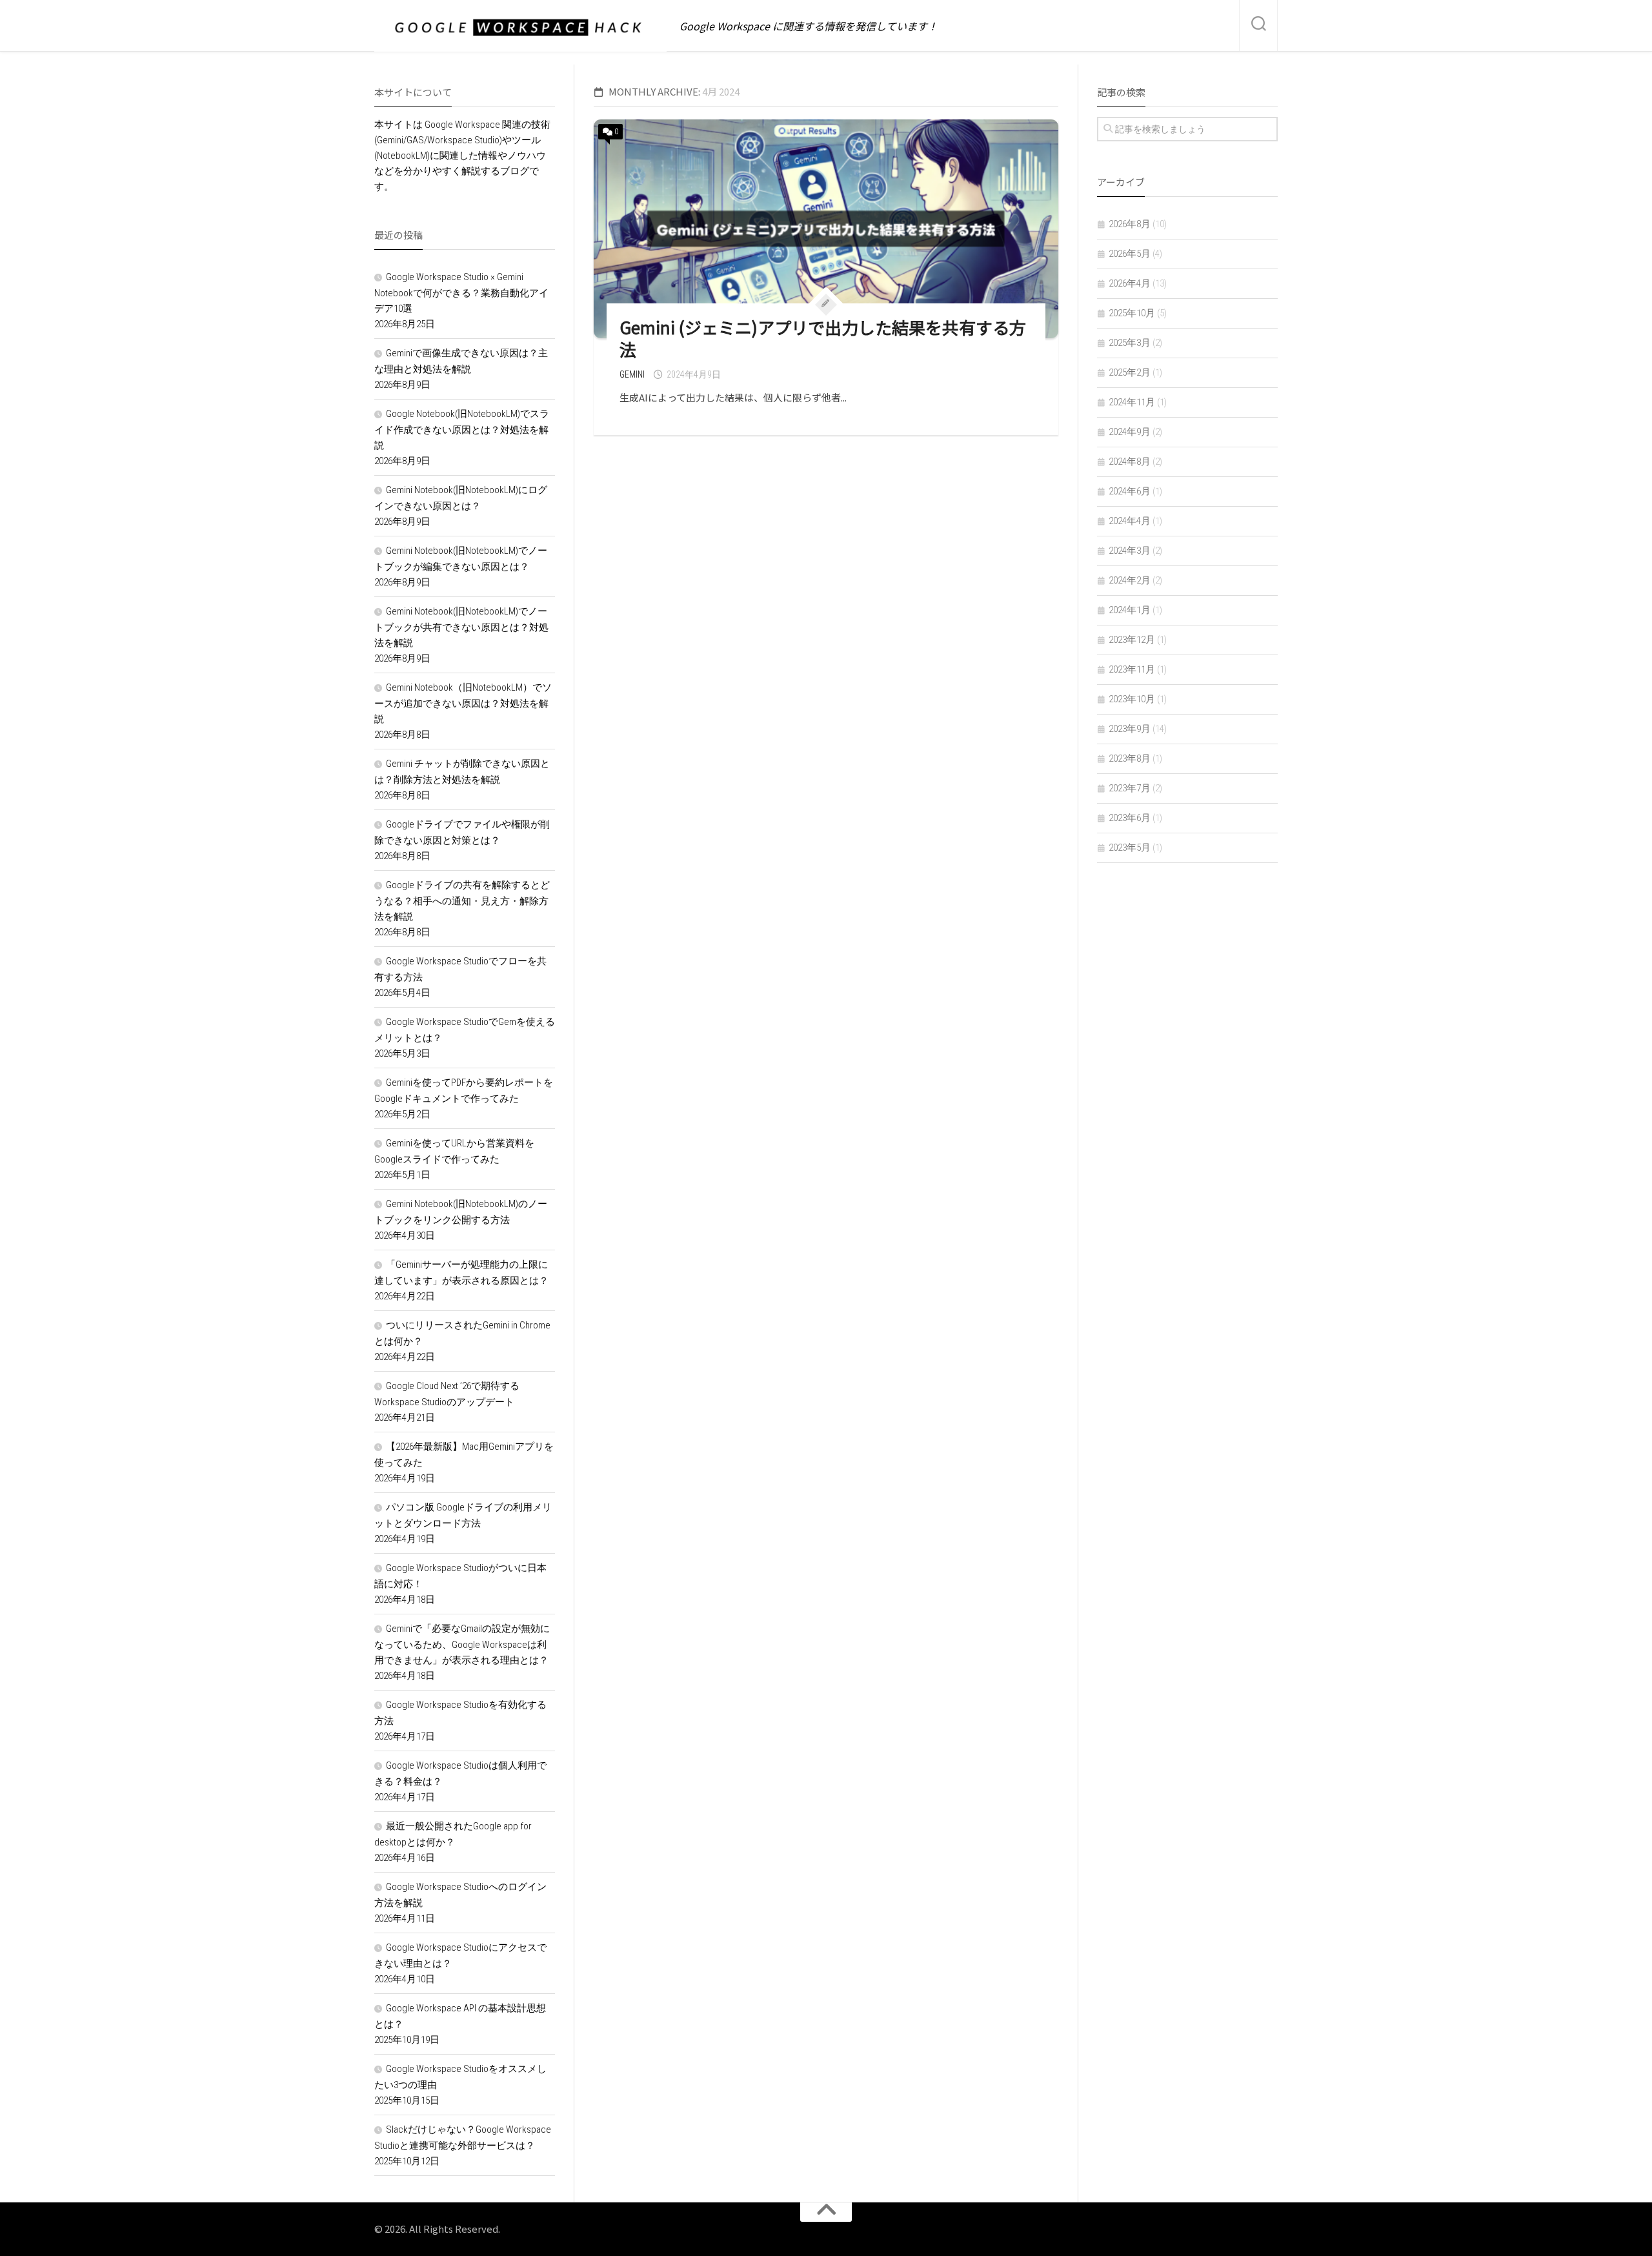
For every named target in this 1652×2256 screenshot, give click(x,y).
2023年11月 (1132, 669)
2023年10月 (1132, 699)
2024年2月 (1130, 580)
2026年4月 (1130, 283)
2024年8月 (1130, 462)
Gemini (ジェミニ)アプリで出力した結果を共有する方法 (823, 338)
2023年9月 (1130, 729)
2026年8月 (1130, 224)
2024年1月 (1130, 610)
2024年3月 (1130, 551)
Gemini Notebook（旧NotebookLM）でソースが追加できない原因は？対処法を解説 (463, 703)
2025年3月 (1130, 343)
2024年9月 (1130, 432)
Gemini (632, 374)
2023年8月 (1130, 758)
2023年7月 (1130, 788)
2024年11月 (1132, 402)
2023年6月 (1130, 818)
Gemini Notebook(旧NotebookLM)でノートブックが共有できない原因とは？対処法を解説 (461, 627)
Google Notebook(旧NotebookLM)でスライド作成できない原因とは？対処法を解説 (462, 430)
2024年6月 (1130, 491)
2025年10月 (1132, 313)
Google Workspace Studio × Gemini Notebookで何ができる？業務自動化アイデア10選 (461, 293)
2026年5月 (1130, 254)
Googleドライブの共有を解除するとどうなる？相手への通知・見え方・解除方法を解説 (462, 901)
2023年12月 (1132, 640)
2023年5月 (1130, 848)
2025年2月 (1130, 372)
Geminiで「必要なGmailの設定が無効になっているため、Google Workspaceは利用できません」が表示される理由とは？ (462, 1644)
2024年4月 (1130, 521)
